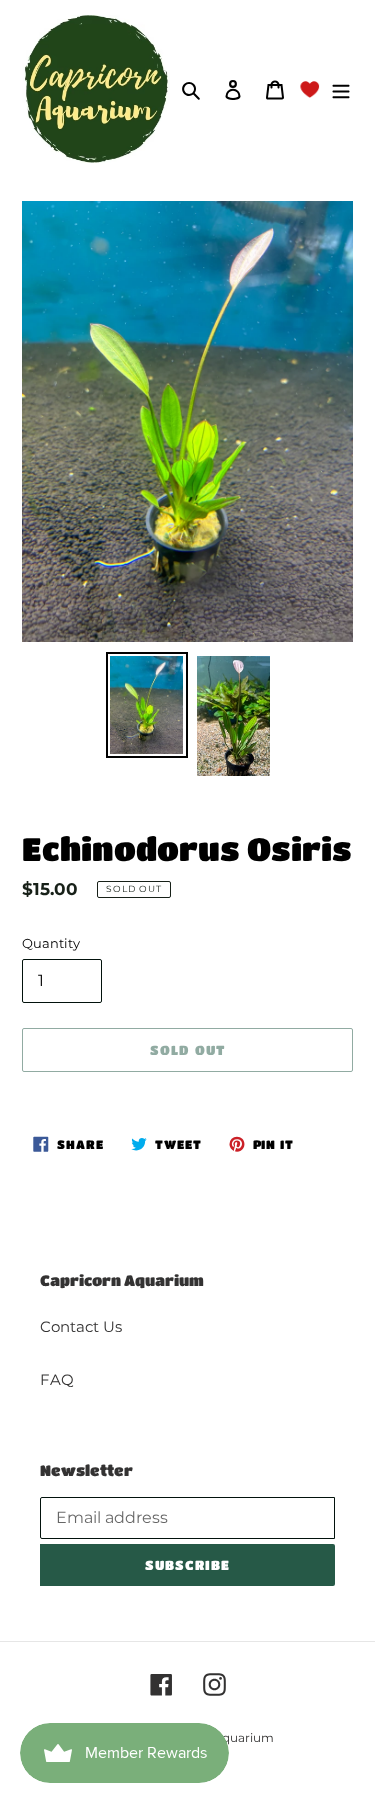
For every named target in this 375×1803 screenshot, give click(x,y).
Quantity (51, 943)
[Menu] (341, 89)
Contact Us (81, 1326)
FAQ (57, 1379)
